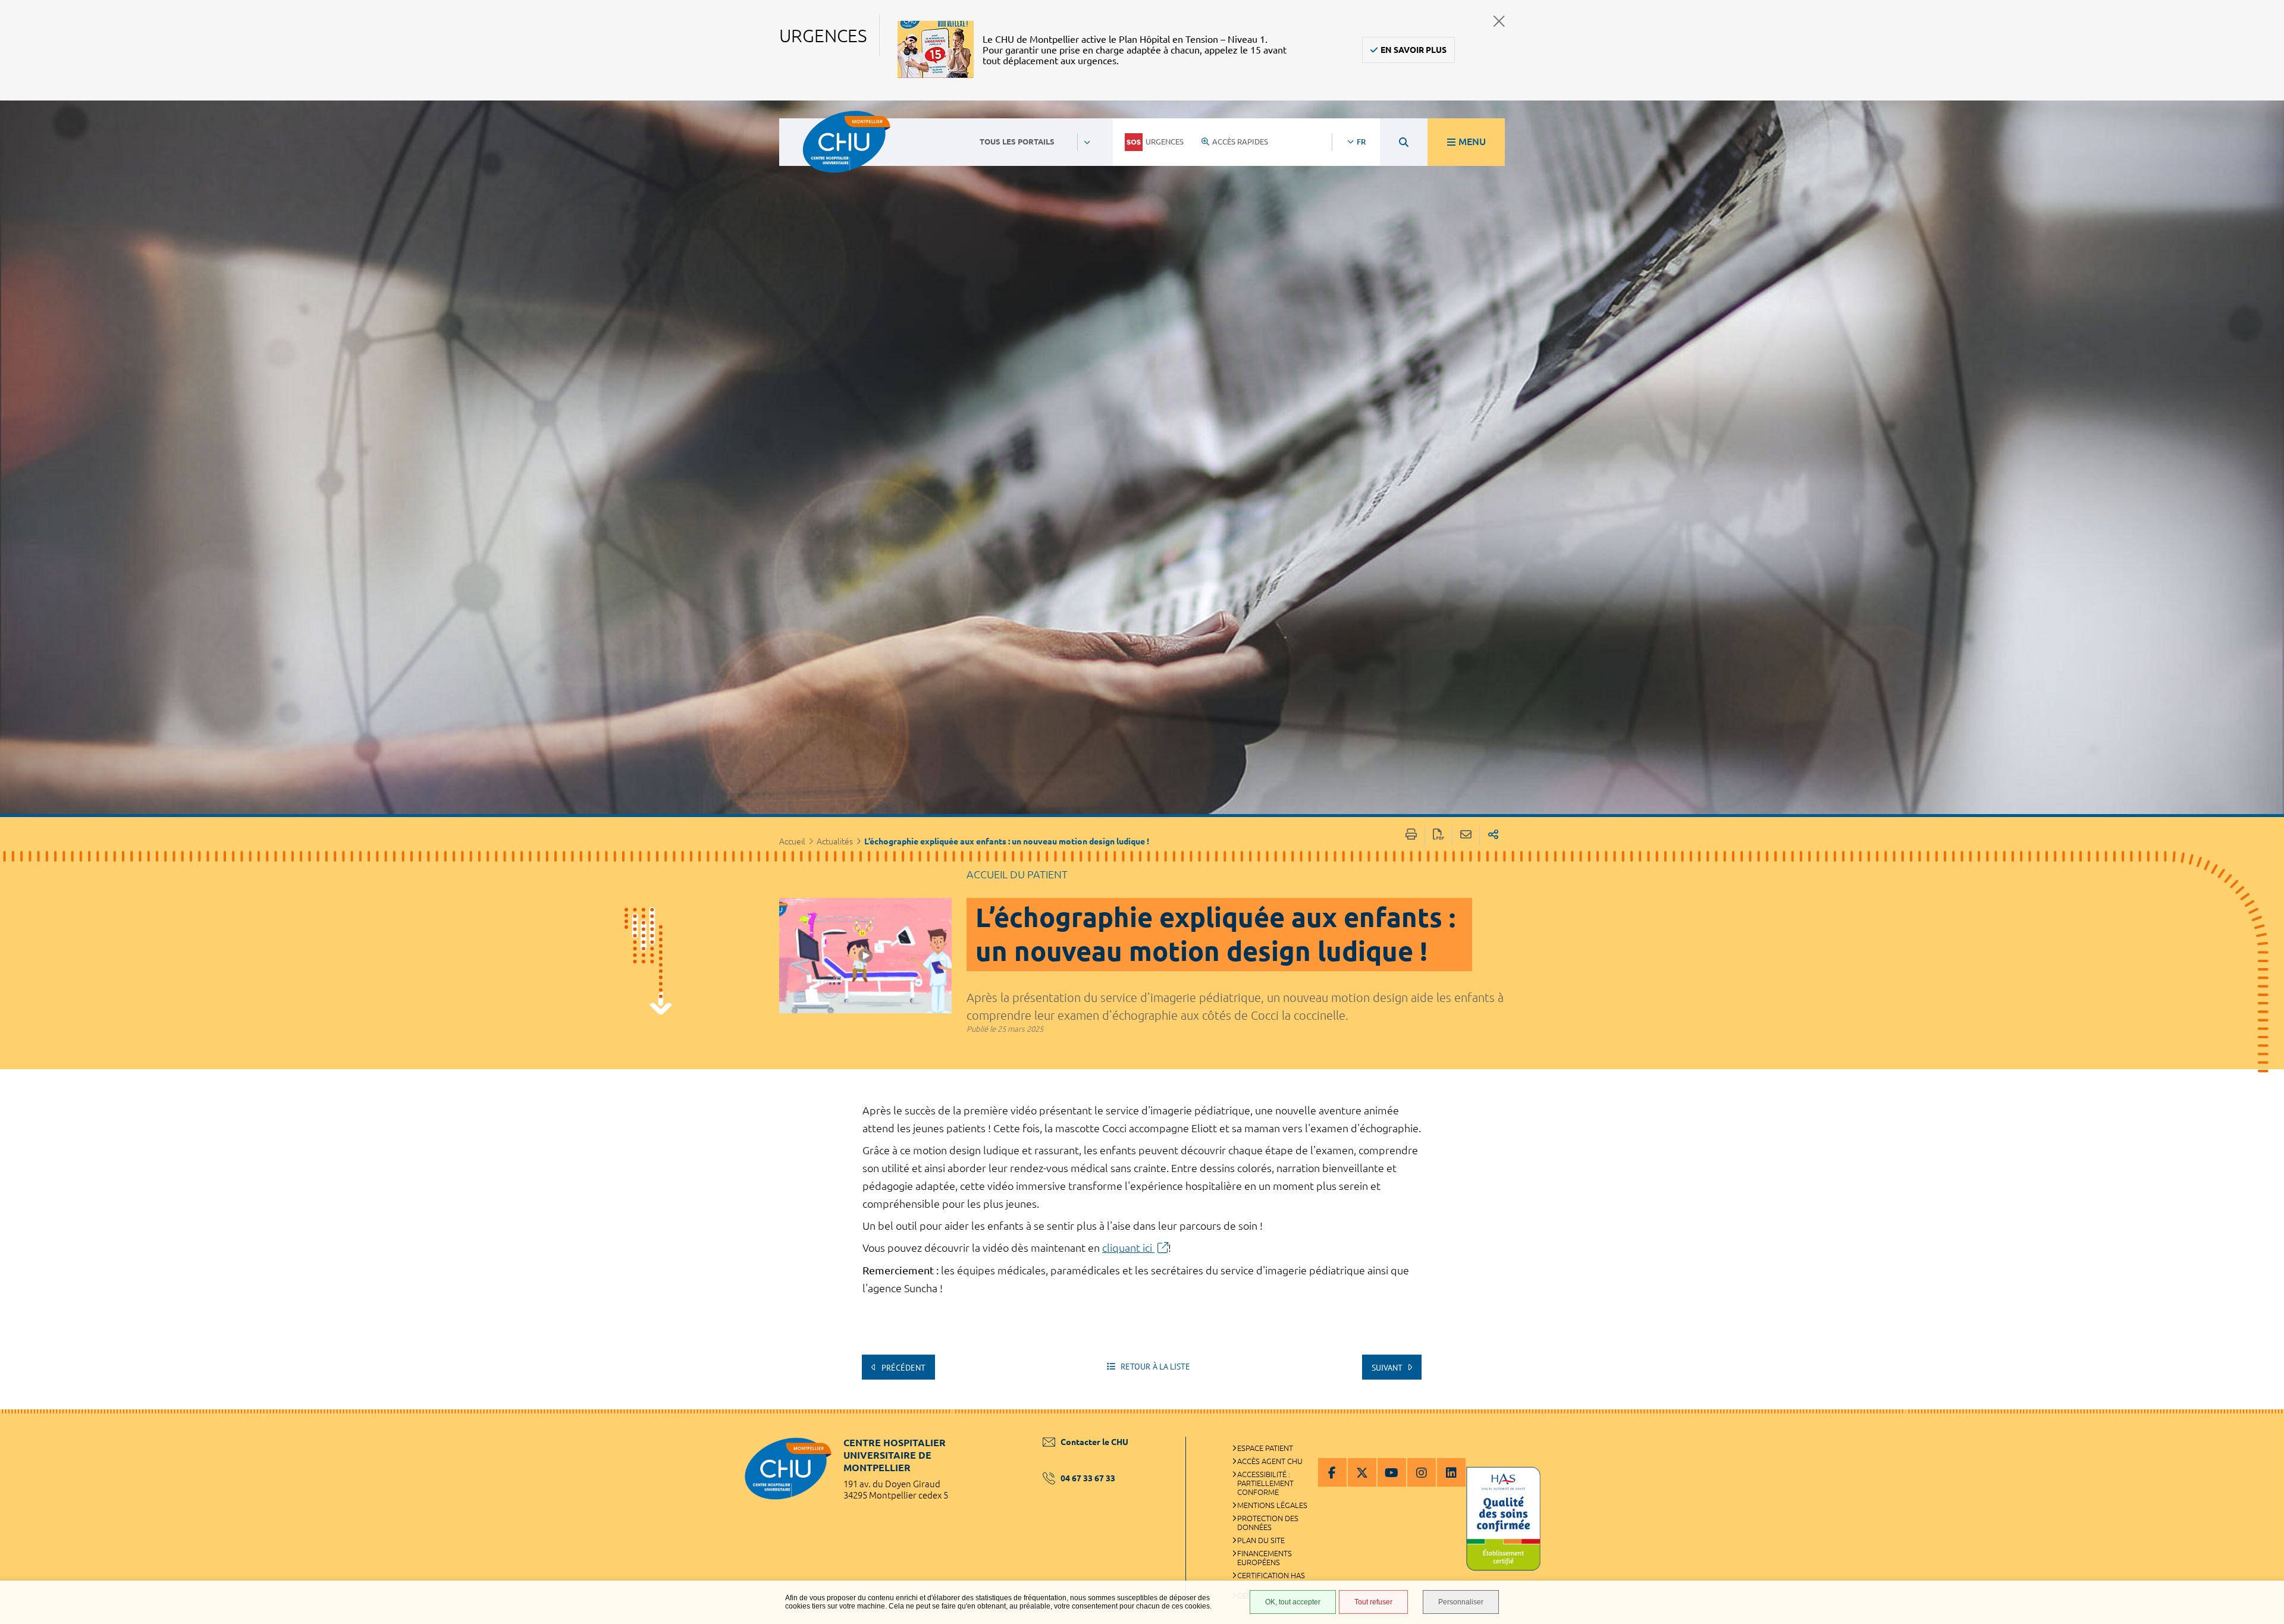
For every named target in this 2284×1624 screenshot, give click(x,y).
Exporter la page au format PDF (1439, 835)
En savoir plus (1414, 50)
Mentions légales (1272, 1505)
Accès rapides (1240, 142)
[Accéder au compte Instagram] (1422, 1472)
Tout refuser (1373, 1602)
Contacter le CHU (1094, 1442)
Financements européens (1265, 1558)
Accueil (792, 841)
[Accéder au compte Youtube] (1392, 1472)
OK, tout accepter (1293, 1602)
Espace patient (1265, 1448)
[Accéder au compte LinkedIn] (1451, 1472)
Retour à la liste (1154, 1367)
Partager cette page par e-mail (1466, 835)
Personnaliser (1461, 1602)
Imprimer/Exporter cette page (1411, 835)
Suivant (1388, 1368)
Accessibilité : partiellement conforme (1265, 1483)
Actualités (835, 841)
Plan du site (1261, 1540)
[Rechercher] (1404, 142)
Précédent (902, 1368)
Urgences (1165, 142)
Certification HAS (1271, 1575)
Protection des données (1268, 1523)
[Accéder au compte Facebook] (1332, 1472)
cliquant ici (1128, 1248)
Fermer (1499, 21)
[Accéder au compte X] (1362, 1472)
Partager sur (1493, 835)
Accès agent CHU (1270, 1461)
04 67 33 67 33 (1088, 1478)
